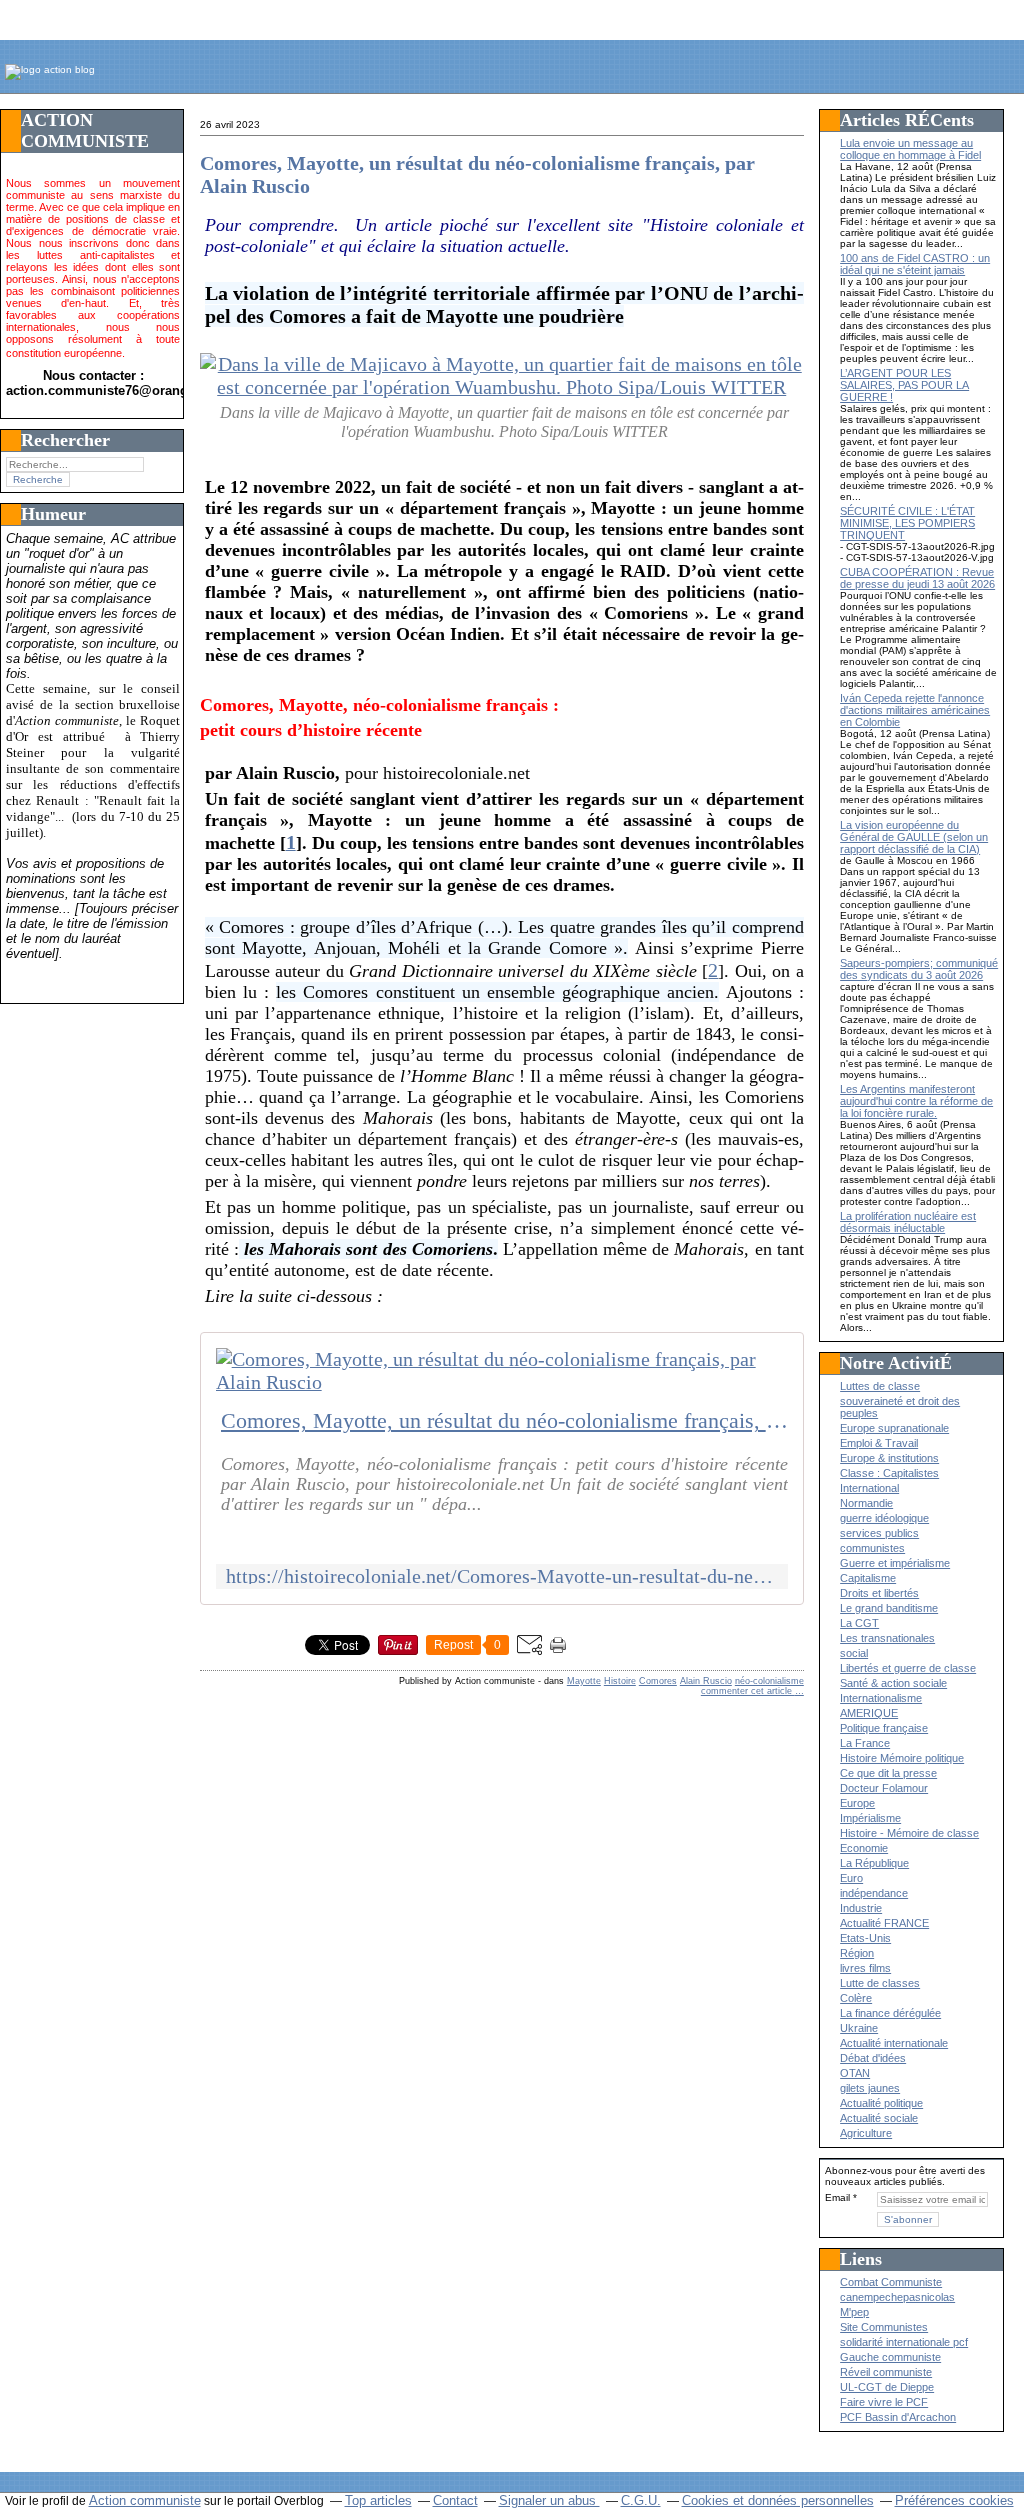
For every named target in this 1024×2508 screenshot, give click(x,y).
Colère (856, 1998)
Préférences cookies (954, 2500)
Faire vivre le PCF (884, 2402)
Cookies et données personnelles (778, 2500)
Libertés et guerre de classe (908, 1668)
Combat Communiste (891, 2282)
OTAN (855, 2073)
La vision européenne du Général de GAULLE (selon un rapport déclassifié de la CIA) (914, 837)
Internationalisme (881, 1698)
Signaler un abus (549, 2500)
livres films (865, 1968)
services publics (879, 1533)
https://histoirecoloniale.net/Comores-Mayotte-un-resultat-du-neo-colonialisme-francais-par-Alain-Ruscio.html (502, 1576)
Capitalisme (868, 1578)
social (854, 1653)
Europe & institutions (889, 1458)
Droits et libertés (879, 1593)
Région (857, 1953)
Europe (857, 1803)
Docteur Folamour (884, 1788)
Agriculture (866, 2133)
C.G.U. (641, 2500)
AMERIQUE (869, 1713)
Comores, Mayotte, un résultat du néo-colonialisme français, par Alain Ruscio (504, 1421)
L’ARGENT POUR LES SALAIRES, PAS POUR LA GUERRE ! (904, 385)
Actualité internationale (894, 2043)
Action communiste (145, 2500)
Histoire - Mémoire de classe (909, 1833)
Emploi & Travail (879, 1443)
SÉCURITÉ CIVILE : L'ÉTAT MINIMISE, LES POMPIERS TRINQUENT (907, 523)
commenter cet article (748, 1691)
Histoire (620, 1681)
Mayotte (584, 1681)
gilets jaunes (870, 2088)
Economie (864, 1848)
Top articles (378, 2500)
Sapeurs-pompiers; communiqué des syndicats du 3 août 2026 (919, 969)
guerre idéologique (884, 1518)
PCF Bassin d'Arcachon (898, 2417)
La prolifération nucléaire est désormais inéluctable (908, 1222)
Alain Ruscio (706, 1681)
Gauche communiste (890, 2357)
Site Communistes (884, 2327)
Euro (851, 1878)
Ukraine (859, 2028)
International (869, 1488)
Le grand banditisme (889, 1608)
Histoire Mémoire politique (902, 1758)
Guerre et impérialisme (895, 1563)
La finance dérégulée (890, 2013)
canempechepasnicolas (897, 2297)
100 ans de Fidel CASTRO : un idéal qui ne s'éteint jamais (915, 264)
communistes (872, 1548)
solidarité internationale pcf (904, 2342)
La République (874, 1863)
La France (865, 1743)
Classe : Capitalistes (889, 1473)
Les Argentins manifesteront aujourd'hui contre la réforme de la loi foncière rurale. (916, 1101)
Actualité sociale (879, 2118)
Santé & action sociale (893, 1683)
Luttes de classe (880, 1386)
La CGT (859, 1623)
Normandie (866, 1503)
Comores (658, 1681)
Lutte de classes (880, 1983)
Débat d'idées (873, 2058)
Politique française (884, 1728)
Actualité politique (881, 2103)
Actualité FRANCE (884, 1923)
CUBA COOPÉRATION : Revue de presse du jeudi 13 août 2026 (917, 578)
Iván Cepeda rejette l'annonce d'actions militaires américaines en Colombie (915, 710)
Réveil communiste (886, 2372)
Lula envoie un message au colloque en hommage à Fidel (910, 149)
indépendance (874, 1893)
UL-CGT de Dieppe (887, 2387)
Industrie (861, 1908)
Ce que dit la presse (888, 1773)
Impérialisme (870, 1818)
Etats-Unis (865, 1938)
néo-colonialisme (769, 1681)
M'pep (854, 2312)
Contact (455, 2500)
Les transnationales (887, 1638)
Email (837, 2197)
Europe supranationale (894, 1428)
